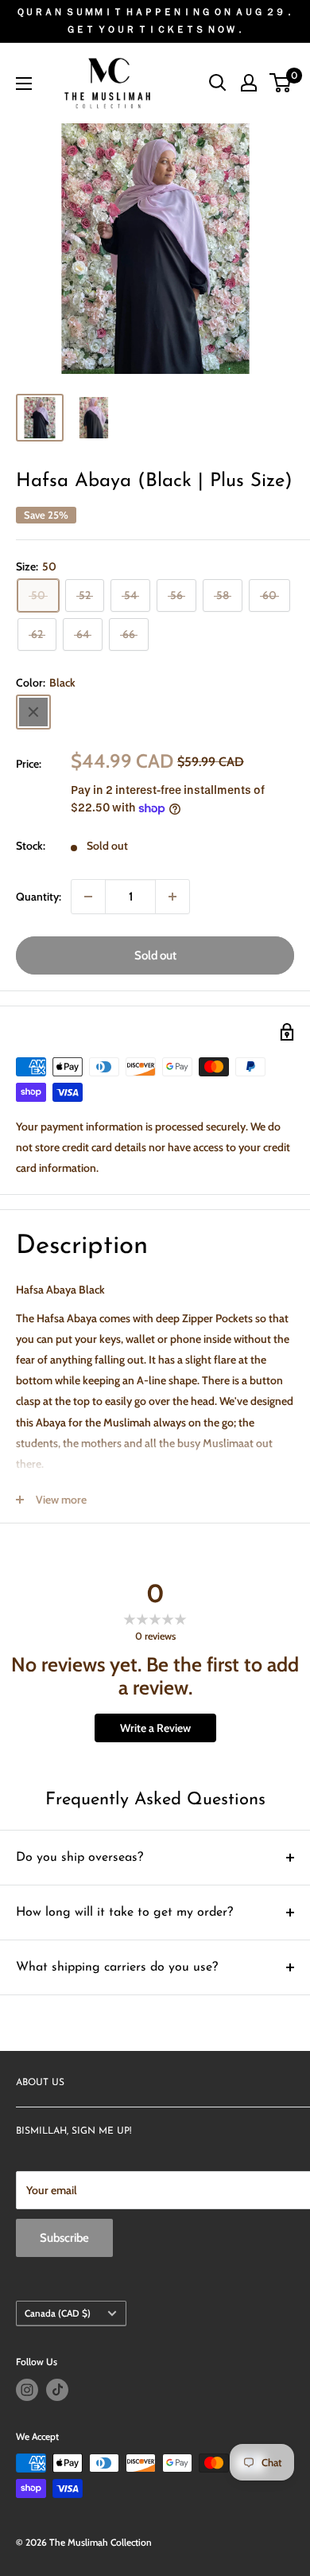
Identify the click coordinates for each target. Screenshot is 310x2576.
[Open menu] (24, 84)
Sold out (155, 955)
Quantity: (39, 897)
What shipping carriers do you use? (117, 1967)
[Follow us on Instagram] (27, 2390)
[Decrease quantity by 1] (88, 897)
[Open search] (218, 83)
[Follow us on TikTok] (57, 2390)
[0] (281, 83)
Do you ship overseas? (79, 1858)
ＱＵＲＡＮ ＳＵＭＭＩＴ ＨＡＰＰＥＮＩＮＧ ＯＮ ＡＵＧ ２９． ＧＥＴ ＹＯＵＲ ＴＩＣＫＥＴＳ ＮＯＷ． (155, 20)
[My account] (249, 83)
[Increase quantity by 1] (172, 897)
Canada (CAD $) (58, 2313)
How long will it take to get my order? (124, 1913)
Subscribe (64, 2238)
